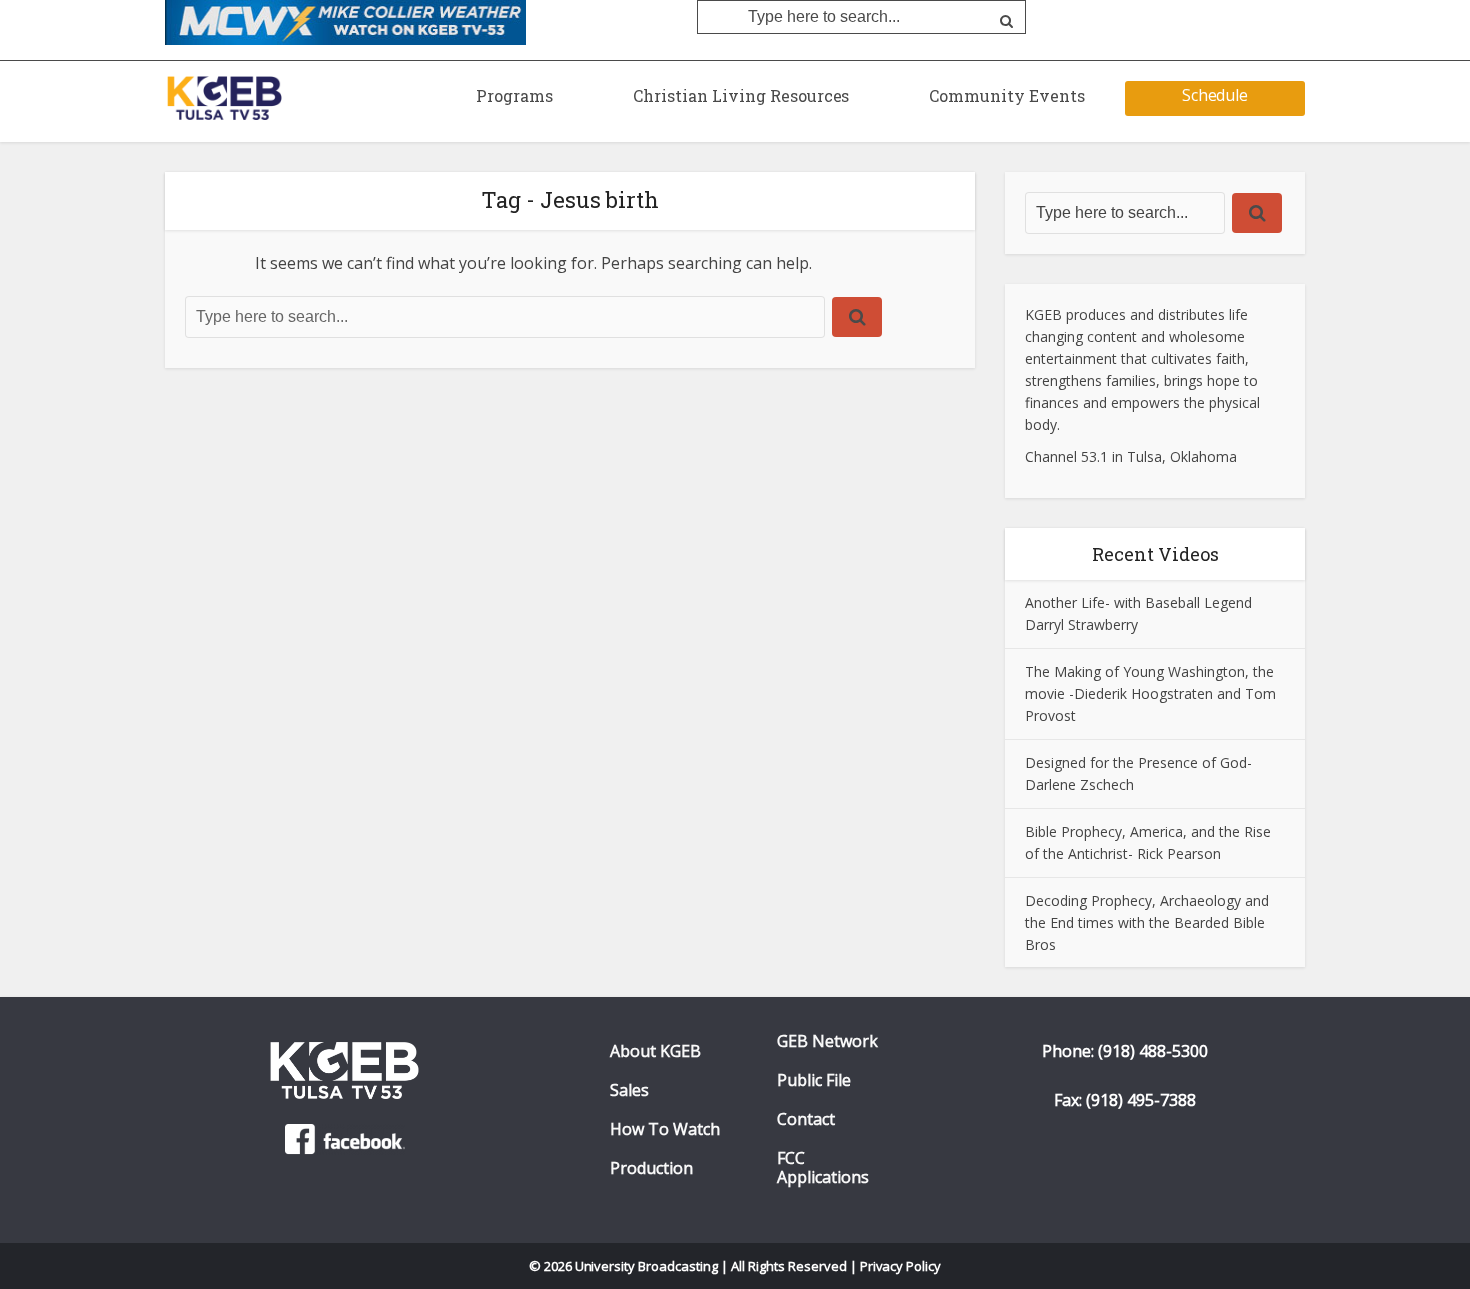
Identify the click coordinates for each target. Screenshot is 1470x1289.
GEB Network (827, 1041)
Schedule (1215, 95)
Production (651, 1168)
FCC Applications (823, 1168)
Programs (514, 95)
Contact (806, 1119)
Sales (629, 1090)
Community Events (1007, 95)
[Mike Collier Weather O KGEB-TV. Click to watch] (345, 21)
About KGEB (655, 1051)
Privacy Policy (901, 1266)
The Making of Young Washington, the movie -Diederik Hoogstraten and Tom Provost (1150, 693)
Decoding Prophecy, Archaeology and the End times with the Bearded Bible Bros (1147, 922)
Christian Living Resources (741, 95)
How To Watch (665, 1129)
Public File (814, 1080)
